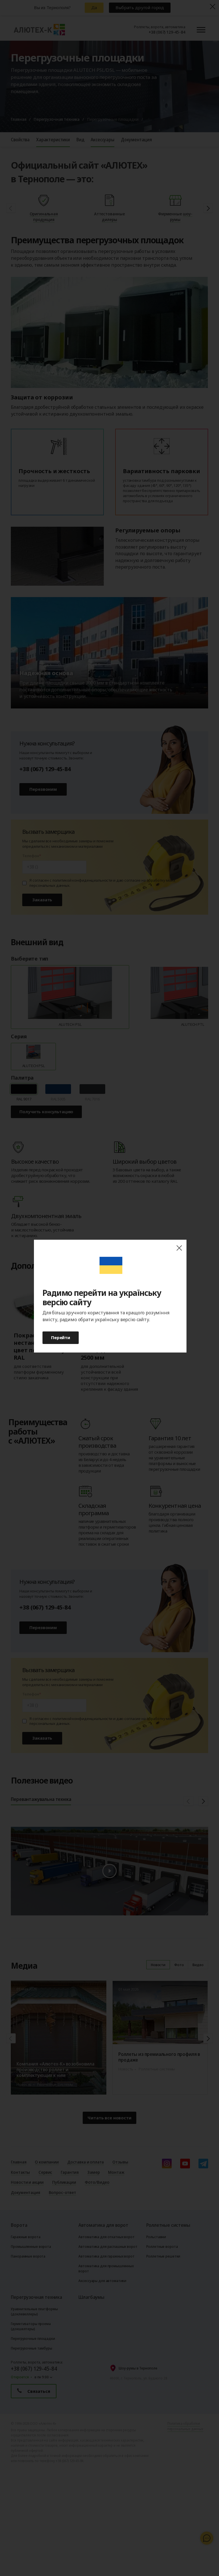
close (179, 1248)
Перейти (61, 1337)
